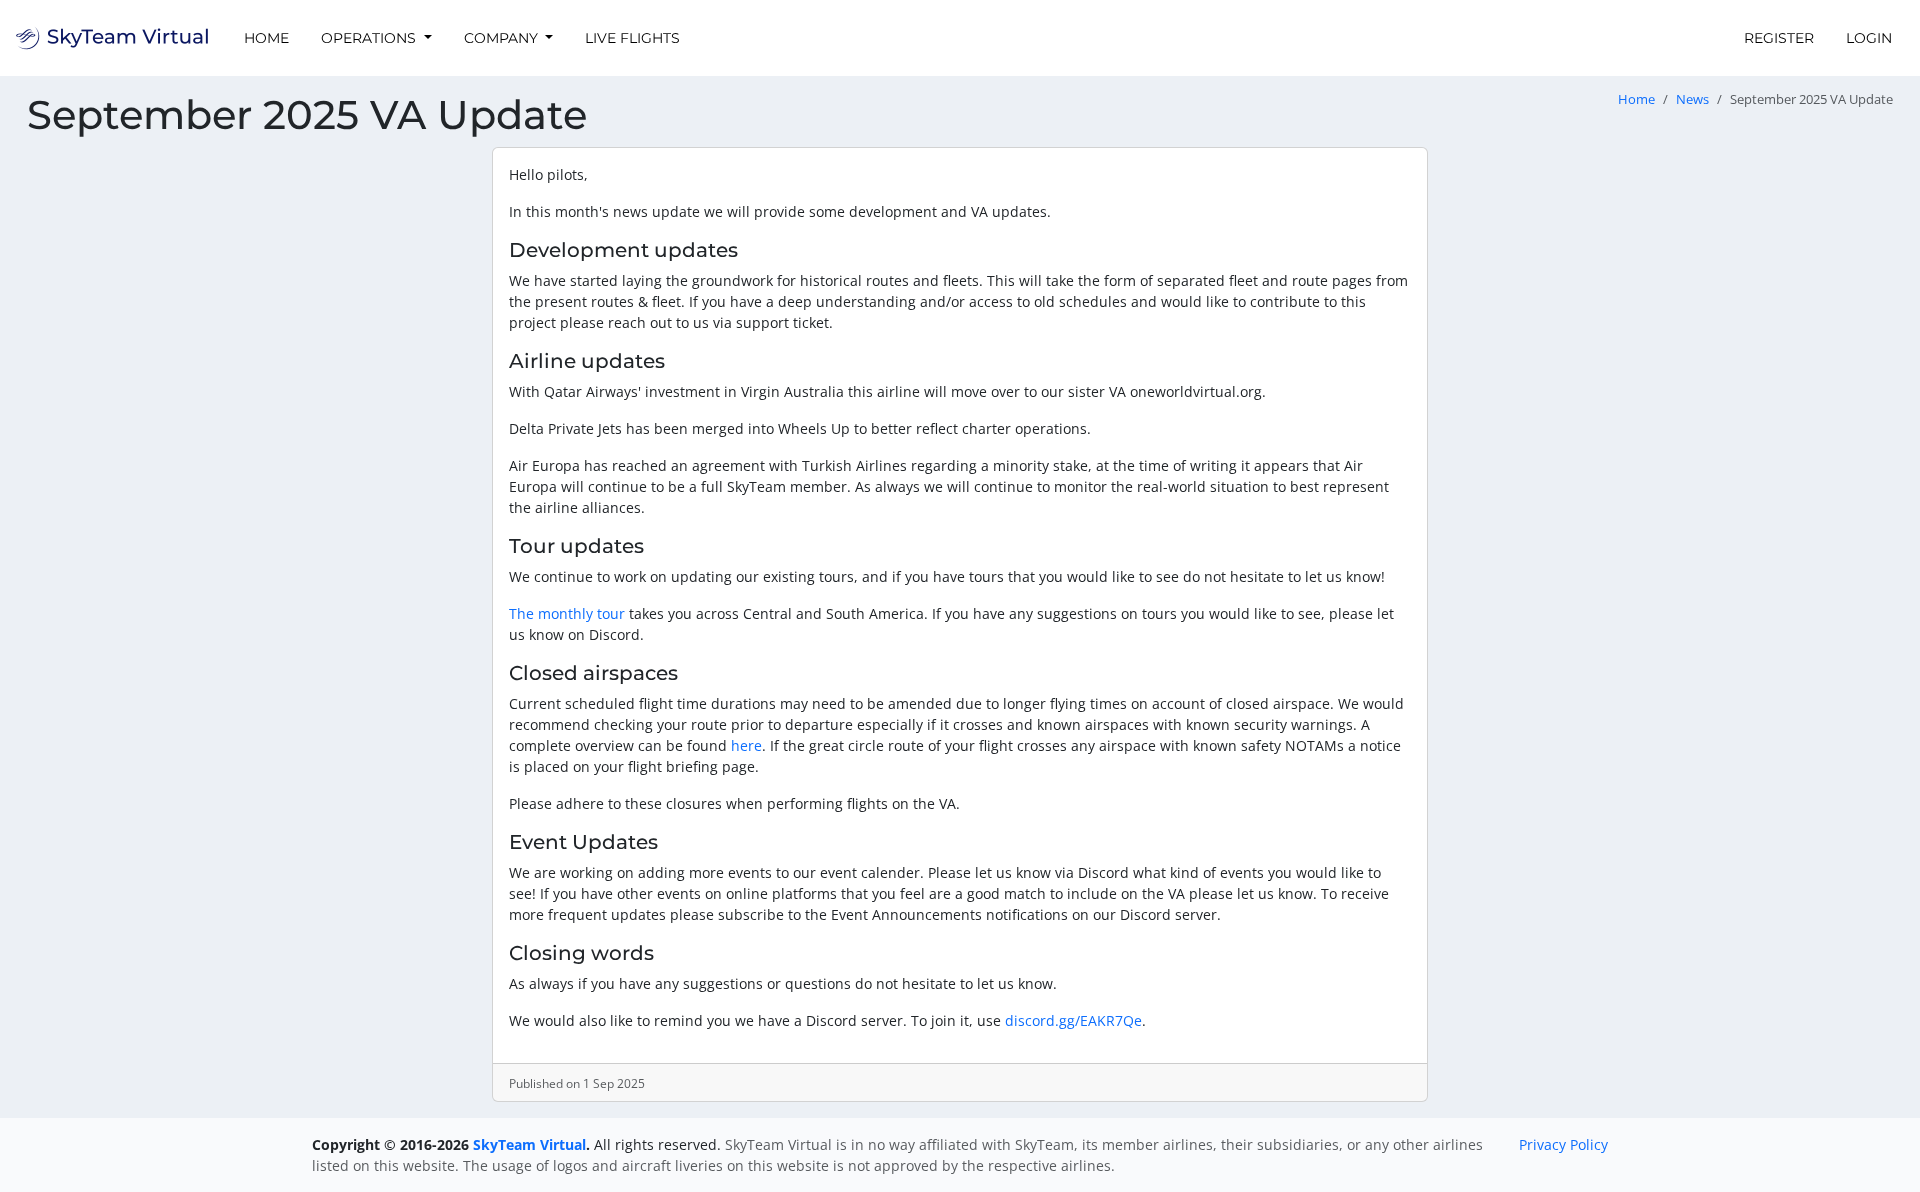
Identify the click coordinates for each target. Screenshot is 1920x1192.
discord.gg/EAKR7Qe (1073, 1020)
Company (503, 38)
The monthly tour (567, 613)
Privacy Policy (1563, 1144)
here (746, 745)
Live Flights (632, 38)
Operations (370, 38)
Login (1869, 38)
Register (1779, 38)
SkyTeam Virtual (529, 1144)
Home (266, 38)
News (1692, 99)
